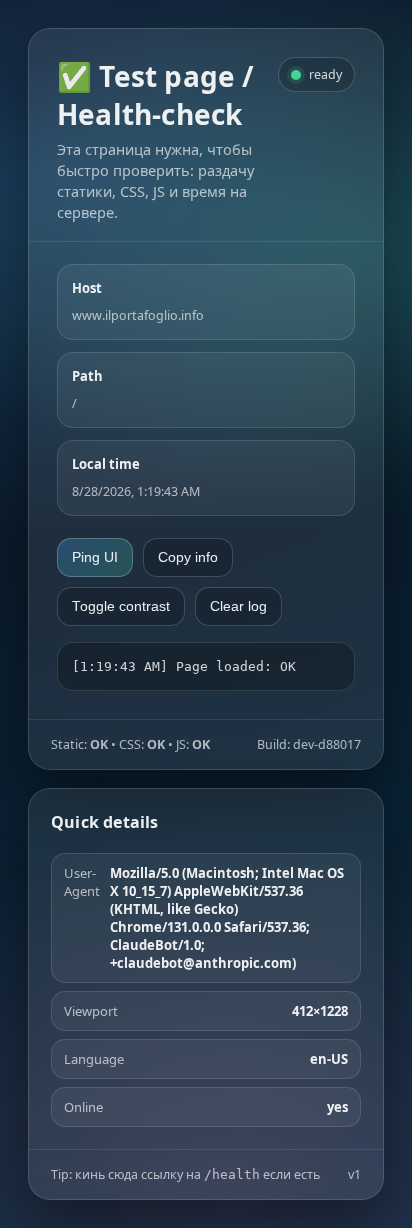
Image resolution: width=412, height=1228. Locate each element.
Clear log (238, 606)
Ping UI (95, 557)
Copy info (188, 557)
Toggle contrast (121, 606)
